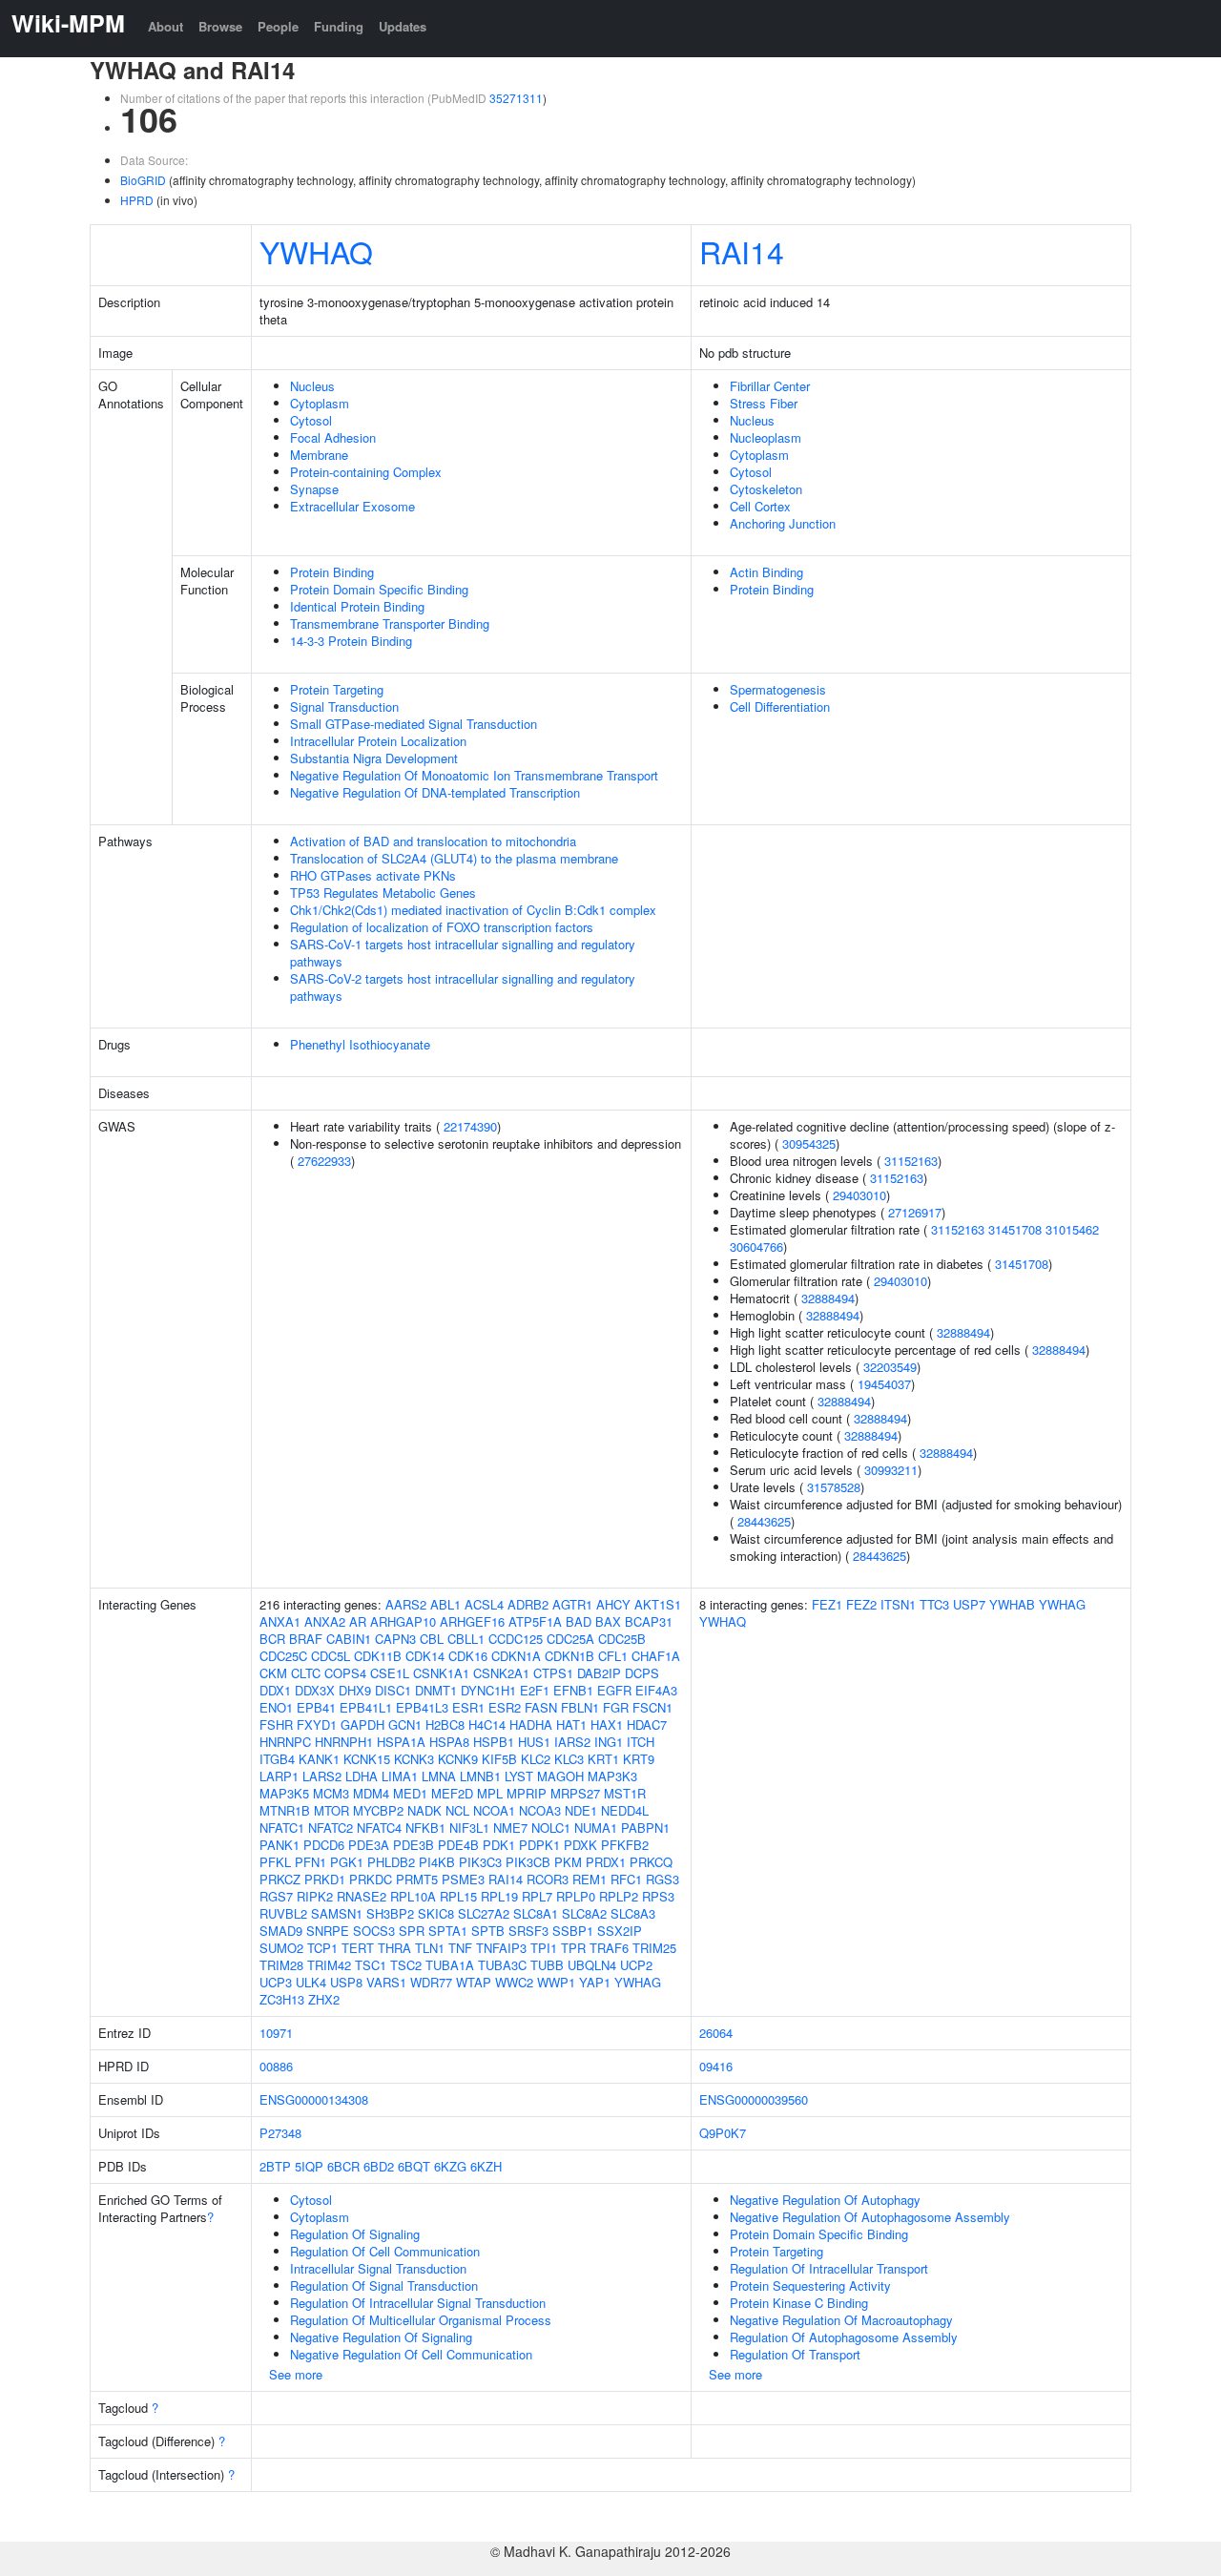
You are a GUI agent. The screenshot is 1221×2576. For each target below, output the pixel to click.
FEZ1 (827, 1604)
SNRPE (328, 1931)
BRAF (306, 1639)
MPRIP (527, 1793)
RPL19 (499, 1896)
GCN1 (405, 1724)
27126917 (915, 1212)
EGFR (614, 1690)
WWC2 (514, 1982)
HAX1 (607, 1724)
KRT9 (639, 1759)
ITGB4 (277, 1759)
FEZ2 (861, 1604)
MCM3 (331, 1793)
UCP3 (276, 1982)
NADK (424, 1810)
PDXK (580, 1845)
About (166, 26)
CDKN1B (569, 1656)
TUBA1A (450, 1965)
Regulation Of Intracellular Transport (829, 2268)
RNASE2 (362, 1896)
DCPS (642, 1673)
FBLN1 (580, 1707)
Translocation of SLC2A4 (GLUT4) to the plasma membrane (454, 858)
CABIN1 (349, 1639)
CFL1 (613, 1656)
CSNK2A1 (501, 1673)
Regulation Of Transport (795, 2354)
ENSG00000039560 (754, 2099)
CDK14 (425, 1656)
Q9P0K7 (723, 2133)
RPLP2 (619, 1896)
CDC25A (570, 1639)
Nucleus (312, 386)
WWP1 (556, 1982)
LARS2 (322, 1776)
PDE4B (458, 1845)
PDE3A (369, 1845)
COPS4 (345, 1673)
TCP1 (322, 1948)
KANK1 (319, 1759)
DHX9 (355, 1690)
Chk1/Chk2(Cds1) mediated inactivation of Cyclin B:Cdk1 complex (473, 910)
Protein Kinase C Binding (799, 2303)
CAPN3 (395, 1639)
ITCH (641, 1742)
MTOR (331, 1810)
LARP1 (279, 1776)
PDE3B (414, 1845)
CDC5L (331, 1656)
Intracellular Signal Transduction (378, 2268)
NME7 (510, 1828)
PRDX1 (606, 1862)
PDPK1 (539, 1845)
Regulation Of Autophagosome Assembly (844, 2337)
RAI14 (742, 251)
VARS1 (386, 1982)
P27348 (280, 2133)
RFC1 (626, 1879)
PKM (568, 1862)
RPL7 (537, 1896)
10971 (276, 2033)
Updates (403, 26)
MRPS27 (575, 1793)
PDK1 (499, 1845)
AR (358, 1621)
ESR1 (468, 1707)
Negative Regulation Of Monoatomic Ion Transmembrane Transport (474, 775)
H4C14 (487, 1724)
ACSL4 (484, 1604)
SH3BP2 (390, 1913)
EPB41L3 (422, 1707)
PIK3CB (528, 1862)
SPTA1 (448, 1931)
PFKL (275, 1862)
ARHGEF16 (472, 1621)
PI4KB (437, 1862)
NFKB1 (425, 1828)
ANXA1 (280, 1621)
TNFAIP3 (501, 1948)
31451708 (1015, 1229)
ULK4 (311, 1982)
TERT (358, 1948)
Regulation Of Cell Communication (385, 2251)
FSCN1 (652, 1707)
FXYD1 (317, 1724)
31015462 (1072, 1229)
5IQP (309, 2166)
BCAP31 (649, 1621)
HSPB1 (494, 1742)
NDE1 (581, 1810)
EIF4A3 (656, 1690)
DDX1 (275, 1690)
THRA (394, 1948)
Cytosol (311, 420)
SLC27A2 (484, 1913)
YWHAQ (316, 251)
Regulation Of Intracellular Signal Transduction (418, 2303)
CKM (273, 1673)
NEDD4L (625, 1810)
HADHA (531, 1724)
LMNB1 (480, 1776)
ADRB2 (528, 1604)
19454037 (884, 1384)
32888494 (828, 1298)
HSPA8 (449, 1742)
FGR (616, 1707)
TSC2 (406, 1965)
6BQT (414, 2166)
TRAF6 (609, 1948)
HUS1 (534, 1742)
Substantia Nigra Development (374, 758)
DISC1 (393, 1690)
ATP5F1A (535, 1621)
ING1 (609, 1742)
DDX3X (315, 1690)
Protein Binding (332, 572)
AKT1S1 (658, 1604)
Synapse (314, 489)
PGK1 (347, 1862)
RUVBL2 (283, 1913)
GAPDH (362, 1724)
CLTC (306, 1673)
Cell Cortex (760, 506)
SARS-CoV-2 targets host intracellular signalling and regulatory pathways (463, 987)
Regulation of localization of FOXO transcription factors (442, 927)
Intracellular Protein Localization (378, 741)
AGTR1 (572, 1604)
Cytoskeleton (766, 489)
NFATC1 (282, 1828)
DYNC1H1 (488, 1690)
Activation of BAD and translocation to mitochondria (433, 841)
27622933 (324, 1161)
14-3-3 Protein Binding (351, 641)
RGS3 (662, 1879)
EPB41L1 (366, 1707)
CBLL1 (466, 1639)
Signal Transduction (344, 706)
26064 (716, 2033)
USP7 (969, 1604)
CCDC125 (516, 1639)
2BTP (275, 2166)
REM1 (590, 1879)
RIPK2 (315, 1896)
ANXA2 (325, 1621)
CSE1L (390, 1673)
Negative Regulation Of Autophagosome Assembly (870, 2217)
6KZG (450, 2166)
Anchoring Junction (783, 523)
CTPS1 (553, 1673)
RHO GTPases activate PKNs (373, 875)
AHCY (613, 1604)
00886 (276, 2066)
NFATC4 (379, 1828)
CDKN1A (516, 1656)
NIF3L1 (469, 1828)
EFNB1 (573, 1690)
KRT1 (603, 1759)
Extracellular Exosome (352, 506)
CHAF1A (656, 1656)
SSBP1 (573, 1931)
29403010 (859, 1195)
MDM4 (371, 1793)
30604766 (756, 1246)
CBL (432, 1639)
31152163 (911, 1161)
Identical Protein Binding (357, 606)
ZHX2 (324, 1999)
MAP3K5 (284, 1793)
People (278, 26)
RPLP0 (576, 1896)
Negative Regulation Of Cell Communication (411, 2354)
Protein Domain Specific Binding (379, 589)
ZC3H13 (282, 1999)
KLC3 (569, 1759)
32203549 (890, 1367)
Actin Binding (766, 572)
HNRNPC (285, 1742)
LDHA (362, 1776)
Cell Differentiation (780, 706)
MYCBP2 (378, 1810)
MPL (490, 1793)
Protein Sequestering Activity (810, 2285)
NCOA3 (540, 1810)
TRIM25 (654, 1948)
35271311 (516, 98)
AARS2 (406, 1604)
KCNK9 (458, 1759)
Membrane (319, 455)
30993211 (891, 1470)
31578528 (834, 1487)
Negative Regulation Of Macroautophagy (841, 2320)
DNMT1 (436, 1690)
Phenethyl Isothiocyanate (360, 1044)
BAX (608, 1621)
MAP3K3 (612, 1776)
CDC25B (622, 1639)
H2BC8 (445, 1724)
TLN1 (430, 1948)
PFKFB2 (625, 1845)
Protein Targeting (337, 689)
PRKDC (371, 1879)
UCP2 (636, 1965)
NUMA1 (596, 1828)
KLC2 (536, 1759)
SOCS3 (374, 1931)
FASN (541, 1707)
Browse (220, 26)
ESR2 (505, 1707)
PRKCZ (280, 1879)
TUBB (547, 1965)
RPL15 (458, 1896)
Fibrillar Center (770, 386)
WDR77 (431, 1982)
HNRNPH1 (344, 1742)
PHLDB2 (391, 1862)
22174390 (470, 1126)
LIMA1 (400, 1776)
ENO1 (276, 1707)
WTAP (474, 1982)
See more (296, 2374)
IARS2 (572, 1742)
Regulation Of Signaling (355, 2234)
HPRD (137, 200)
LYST (519, 1776)
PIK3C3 (480, 1862)
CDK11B (378, 1656)
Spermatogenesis (778, 689)
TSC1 (371, 1965)
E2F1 (535, 1690)
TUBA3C (502, 1965)
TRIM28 (281, 1965)
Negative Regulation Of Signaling (381, 2337)
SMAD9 (281, 1931)
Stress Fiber (764, 403)
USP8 (346, 1982)
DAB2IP (599, 1673)
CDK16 (468, 1656)
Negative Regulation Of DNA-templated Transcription (435, 792)
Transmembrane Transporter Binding (390, 623)
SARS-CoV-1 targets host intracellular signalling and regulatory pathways (463, 953)
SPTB (488, 1931)
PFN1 (310, 1862)
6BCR (343, 2166)
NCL (457, 1810)
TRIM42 (329, 1965)
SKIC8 (436, 1913)
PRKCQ (651, 1862)
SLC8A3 (633, 1913)
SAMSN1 (337, 1913)
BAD (579, 1621)
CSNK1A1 (441, 1673)
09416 (716, 2066)
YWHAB (1012, 1604)
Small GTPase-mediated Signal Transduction (414, 724)
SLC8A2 (584, 1913)
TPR (573, 1948)
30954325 (809, 1143)
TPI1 (544, 1948)
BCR (272, 1639)
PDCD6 (324, 1845)
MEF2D (452, 1793)
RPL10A (413, 1896)
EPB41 (316, 1707)
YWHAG (638, 1982)
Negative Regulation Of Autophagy (825, 2200)
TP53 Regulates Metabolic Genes (383, 893)
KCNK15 (367, 1759)
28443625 (764, 1521)
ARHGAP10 (403, 1621)
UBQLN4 (592, 1965)
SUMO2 (281, 1948)
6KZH (486, 2166)
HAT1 (571, 1724)
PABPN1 (645, 1828)
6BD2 (379, 2166)
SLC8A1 (536, 1913)
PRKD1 (325, 1879)
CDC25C (283, 1656)
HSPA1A (401, 1742)
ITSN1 (898, 1604)
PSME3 (463, 1879)
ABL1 (445, 1604)
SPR (412, 1931)
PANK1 (279, 1845)
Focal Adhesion (333, 437)
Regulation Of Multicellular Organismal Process (421, 2320)
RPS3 (658, 1896)
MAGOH (560, 1776)
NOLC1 (551, 1828)
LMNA (439, 1776)
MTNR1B (285, 1810)
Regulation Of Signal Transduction (384, 2285)
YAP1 (595, 1982)
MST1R (625, 1793)
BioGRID (143, 180)
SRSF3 (528, 1931)
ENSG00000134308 (314, 2099)
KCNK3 (414, 1759)
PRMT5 (417, 1879)
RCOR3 (548, 1879)
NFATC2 (331, 1828)
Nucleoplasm (766, 437)
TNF (460, 1948)
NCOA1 (494, 1810)
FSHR (276, 1724)
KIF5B (499, 1759)
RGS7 (276, 1896)
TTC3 (934, 1604)
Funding (339, 26)
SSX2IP (620, 1931)
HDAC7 (647, 1724)
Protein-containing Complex (366, 472)
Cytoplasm (320, 403)
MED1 (410, 1793)
